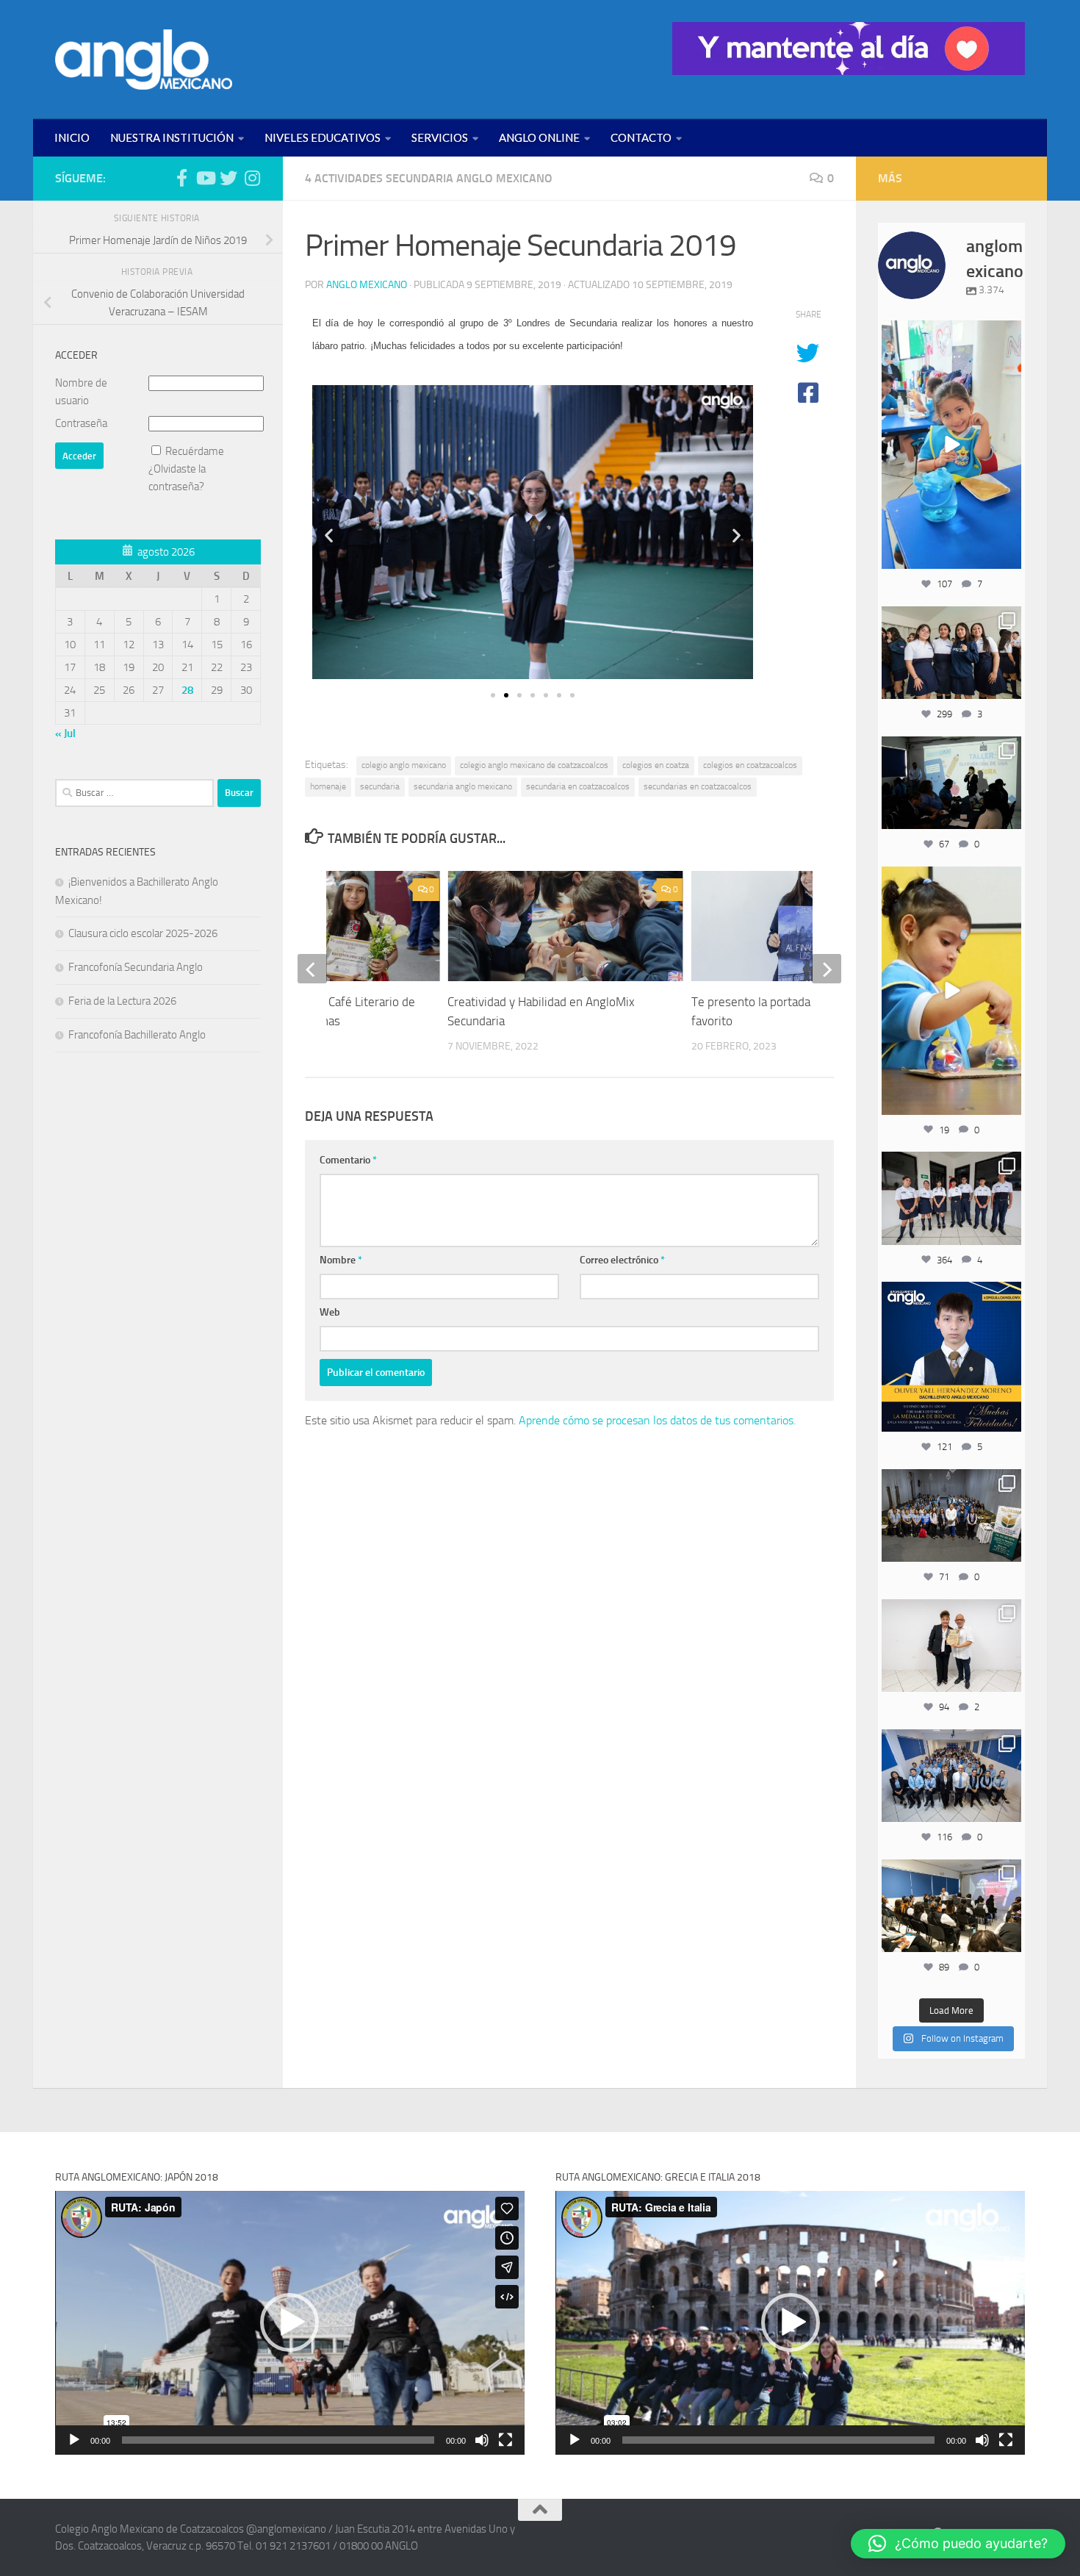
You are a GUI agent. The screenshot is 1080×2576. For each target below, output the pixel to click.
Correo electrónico (622, 1260)
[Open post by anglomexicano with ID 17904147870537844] (951, 783)
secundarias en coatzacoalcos (698, 786)
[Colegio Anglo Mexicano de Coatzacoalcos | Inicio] (144, 60)
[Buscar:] (134, 793)
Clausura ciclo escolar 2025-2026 (143, 933)
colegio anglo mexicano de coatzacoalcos (534, 765)
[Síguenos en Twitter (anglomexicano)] (228, 178)
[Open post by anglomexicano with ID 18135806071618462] (951, 1906)
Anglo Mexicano (367, 285)
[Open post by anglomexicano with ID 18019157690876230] (951, 1776)
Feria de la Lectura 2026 (122, 1001)
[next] (827, 969)
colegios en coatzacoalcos (750, 765)
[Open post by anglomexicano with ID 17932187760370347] (951, 991)
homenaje (328, 786)
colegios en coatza (656, 765)
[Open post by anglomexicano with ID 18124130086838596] (951, 1198)
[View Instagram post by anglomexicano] (1008, 555)
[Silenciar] (482, 2440)
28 (187, 690)
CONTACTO (641, 137)
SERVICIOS (440, 137)
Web (330, 1312)
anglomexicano (951, 333)
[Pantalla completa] (505, 2440)
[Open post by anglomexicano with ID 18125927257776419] (951, 1357)
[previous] (312, 969)
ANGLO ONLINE (539, 137)
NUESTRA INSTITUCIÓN (172, 137)
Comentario (348, 1160)
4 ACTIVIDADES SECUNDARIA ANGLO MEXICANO (429, 178)
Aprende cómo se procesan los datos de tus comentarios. (657, 1420)
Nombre (341, 1260)
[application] (290, 2323)
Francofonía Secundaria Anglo (136, 967)
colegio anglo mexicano (404, 765)
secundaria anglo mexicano (463, 786)
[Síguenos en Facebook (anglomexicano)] (181, 178)
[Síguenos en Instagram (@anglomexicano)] (252, 178)
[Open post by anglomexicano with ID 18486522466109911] (951, 445)
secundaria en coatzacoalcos (578, 786)
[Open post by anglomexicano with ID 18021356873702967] (951, 1646)
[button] (329, 535)
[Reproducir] (74, 2440)
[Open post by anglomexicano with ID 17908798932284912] (951, 1515)
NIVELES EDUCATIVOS (323, 137)
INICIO (72, 137)
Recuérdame (195, 451)
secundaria (380, 786)
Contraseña (81, 423)
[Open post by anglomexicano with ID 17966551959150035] (951, 653)
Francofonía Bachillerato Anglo (137, 1035)
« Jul (65, 733)
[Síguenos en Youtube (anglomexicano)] (205, 178)
